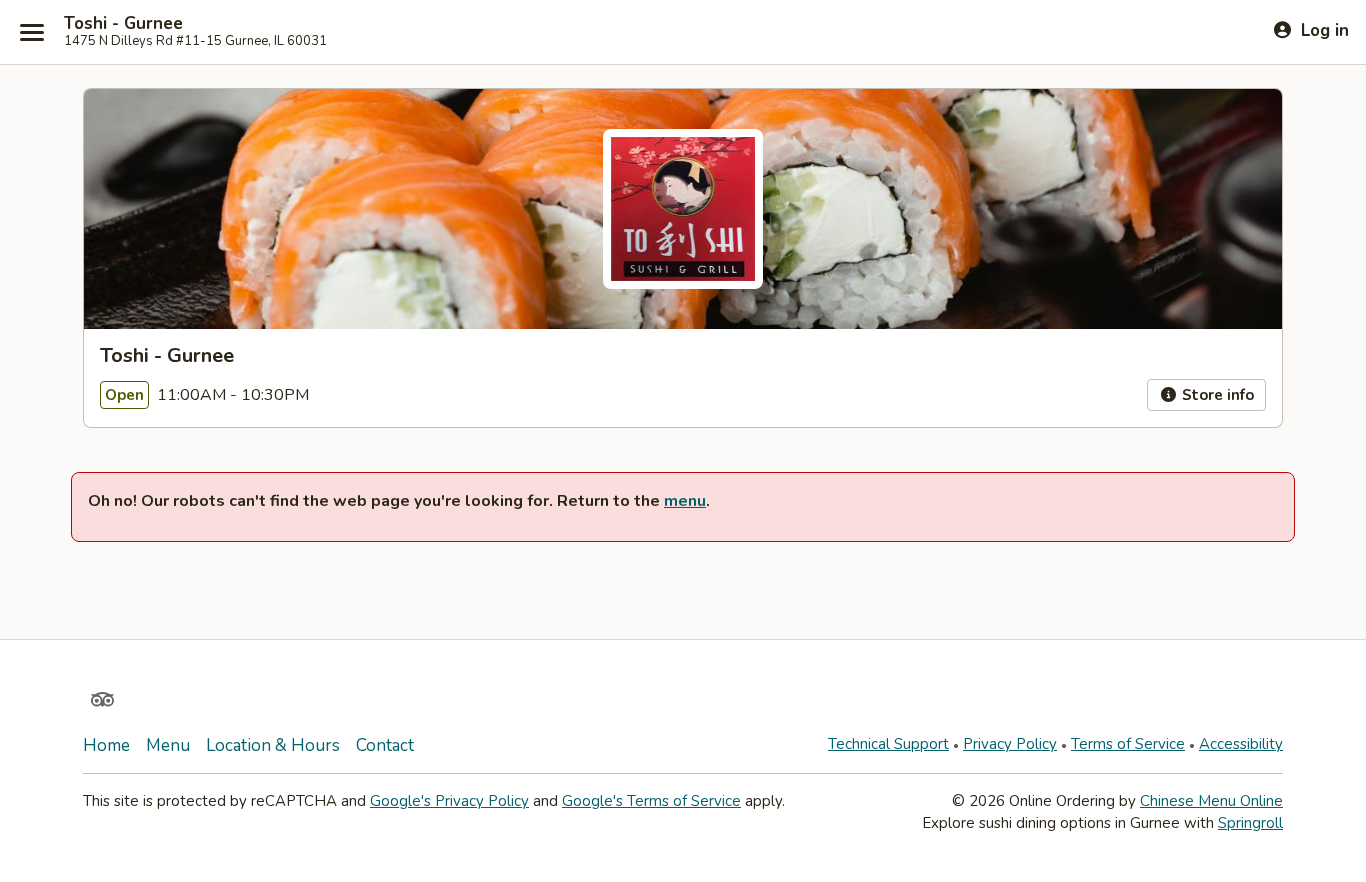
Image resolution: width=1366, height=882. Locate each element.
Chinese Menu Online (1211, 801)
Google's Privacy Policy (449, 801)
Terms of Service (1128, 744)
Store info (1216, 395)
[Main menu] (32, 32)
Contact (385, 745)
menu (685, 501)
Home (106, 745)
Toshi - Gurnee (123, 24)
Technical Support (888, 744)
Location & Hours (273, 745)
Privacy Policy (1010, 744)
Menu (168, 745)
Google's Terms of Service (651, 801)
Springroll (1250, 823)
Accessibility (1241, 744)
